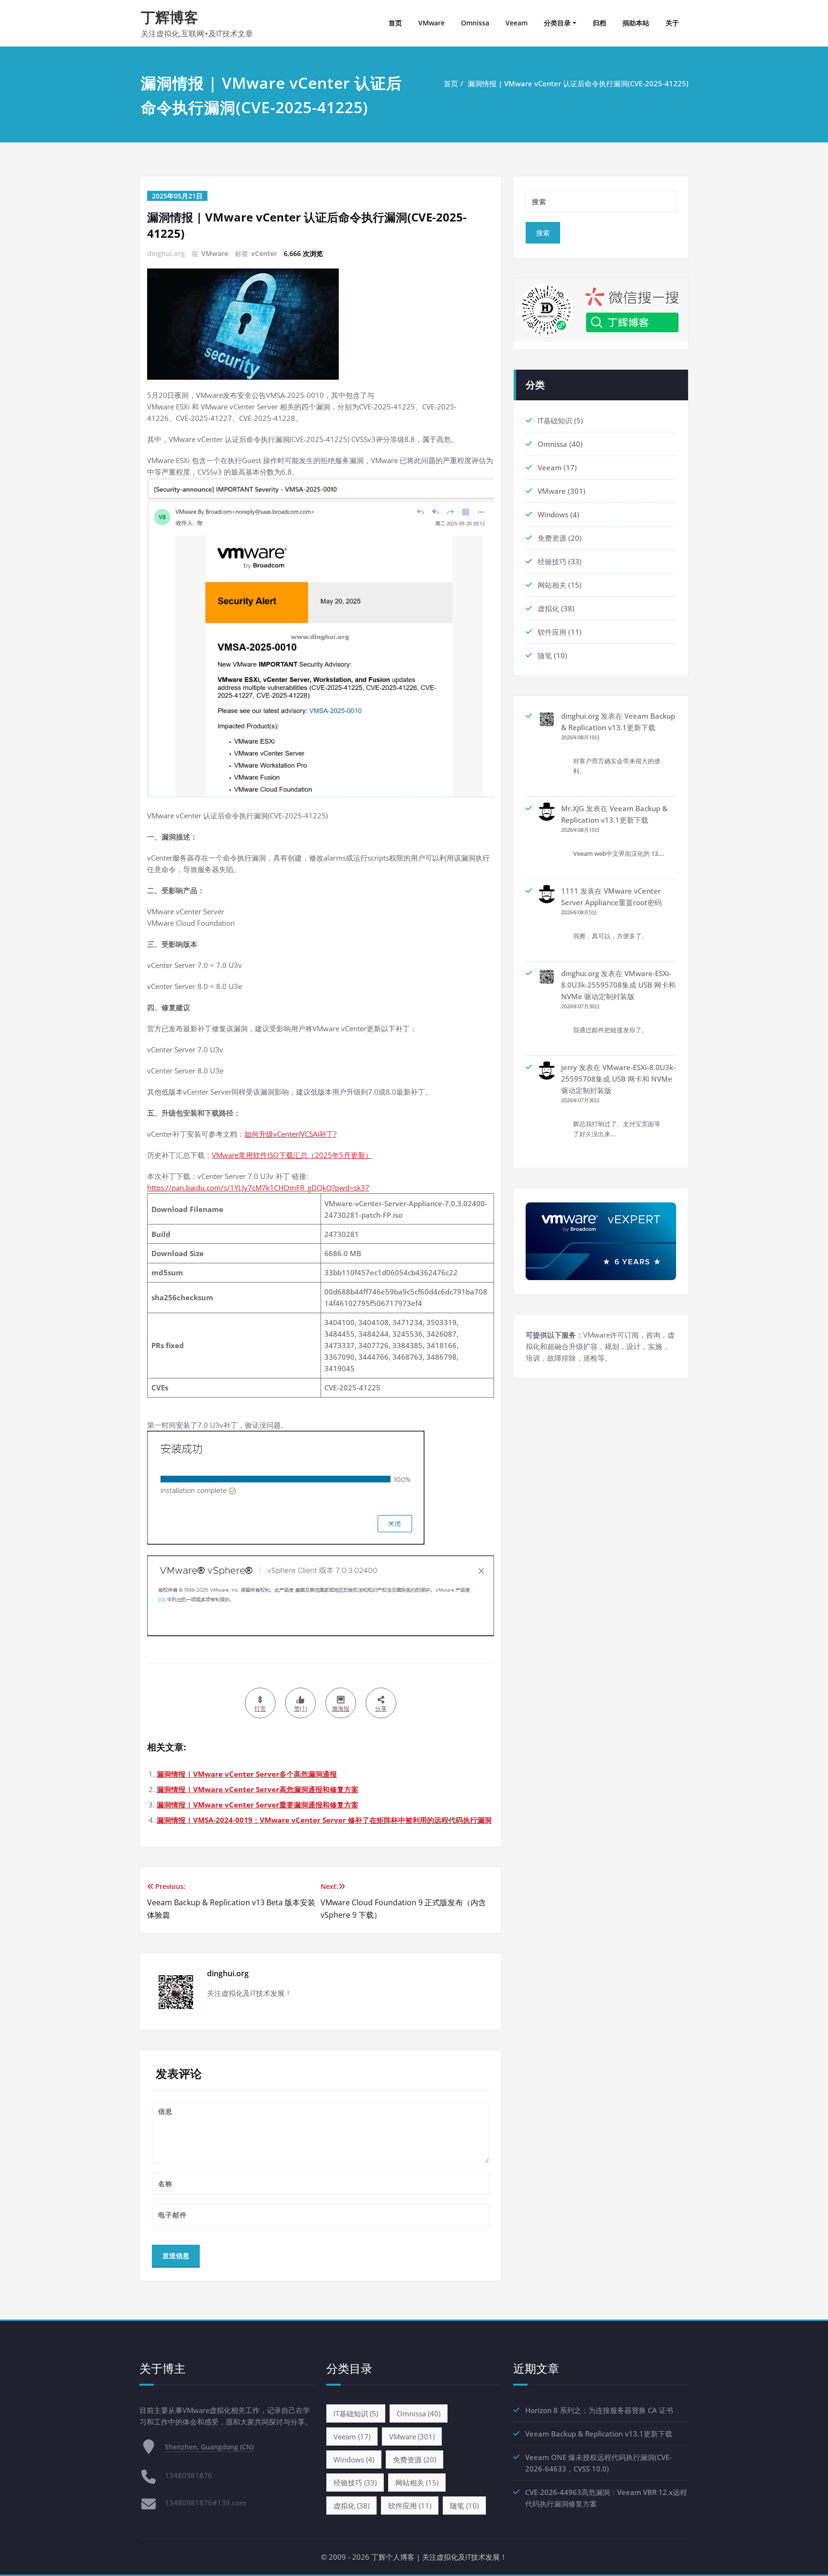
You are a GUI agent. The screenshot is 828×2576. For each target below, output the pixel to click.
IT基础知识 (555, 420)
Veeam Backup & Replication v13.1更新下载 (599, 2434)
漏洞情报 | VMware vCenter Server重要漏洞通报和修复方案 (258, 1805)
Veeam (517, 23)
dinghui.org (580, 716)
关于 (672, 23)
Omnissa (475, 23)
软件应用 (552, 632)
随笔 (545, 655)
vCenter (264, 253)
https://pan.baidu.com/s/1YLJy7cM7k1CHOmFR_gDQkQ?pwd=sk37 (258, 1188)
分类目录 (557, 23)
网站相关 (552, 585)
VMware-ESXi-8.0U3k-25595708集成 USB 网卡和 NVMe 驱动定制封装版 (618, 985)
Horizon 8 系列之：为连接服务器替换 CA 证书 (599, 2410)
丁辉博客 (170, 17)
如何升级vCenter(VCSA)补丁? (290, 1134)
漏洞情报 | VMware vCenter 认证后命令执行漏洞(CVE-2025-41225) (578, 83)
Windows (553, 514)
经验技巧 (552, 561)
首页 (395, 23)
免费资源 (552, 538)
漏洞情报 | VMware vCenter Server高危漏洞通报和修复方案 (258, 1789)
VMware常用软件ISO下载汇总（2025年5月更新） (292, 1155)
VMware (431, 23)
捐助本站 (636, 23)
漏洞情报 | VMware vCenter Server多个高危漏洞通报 (247, 1774)
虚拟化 (548, 608)
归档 (599, 23)
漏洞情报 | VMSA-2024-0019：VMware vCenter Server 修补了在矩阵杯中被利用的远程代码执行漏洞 (324, 1820)
